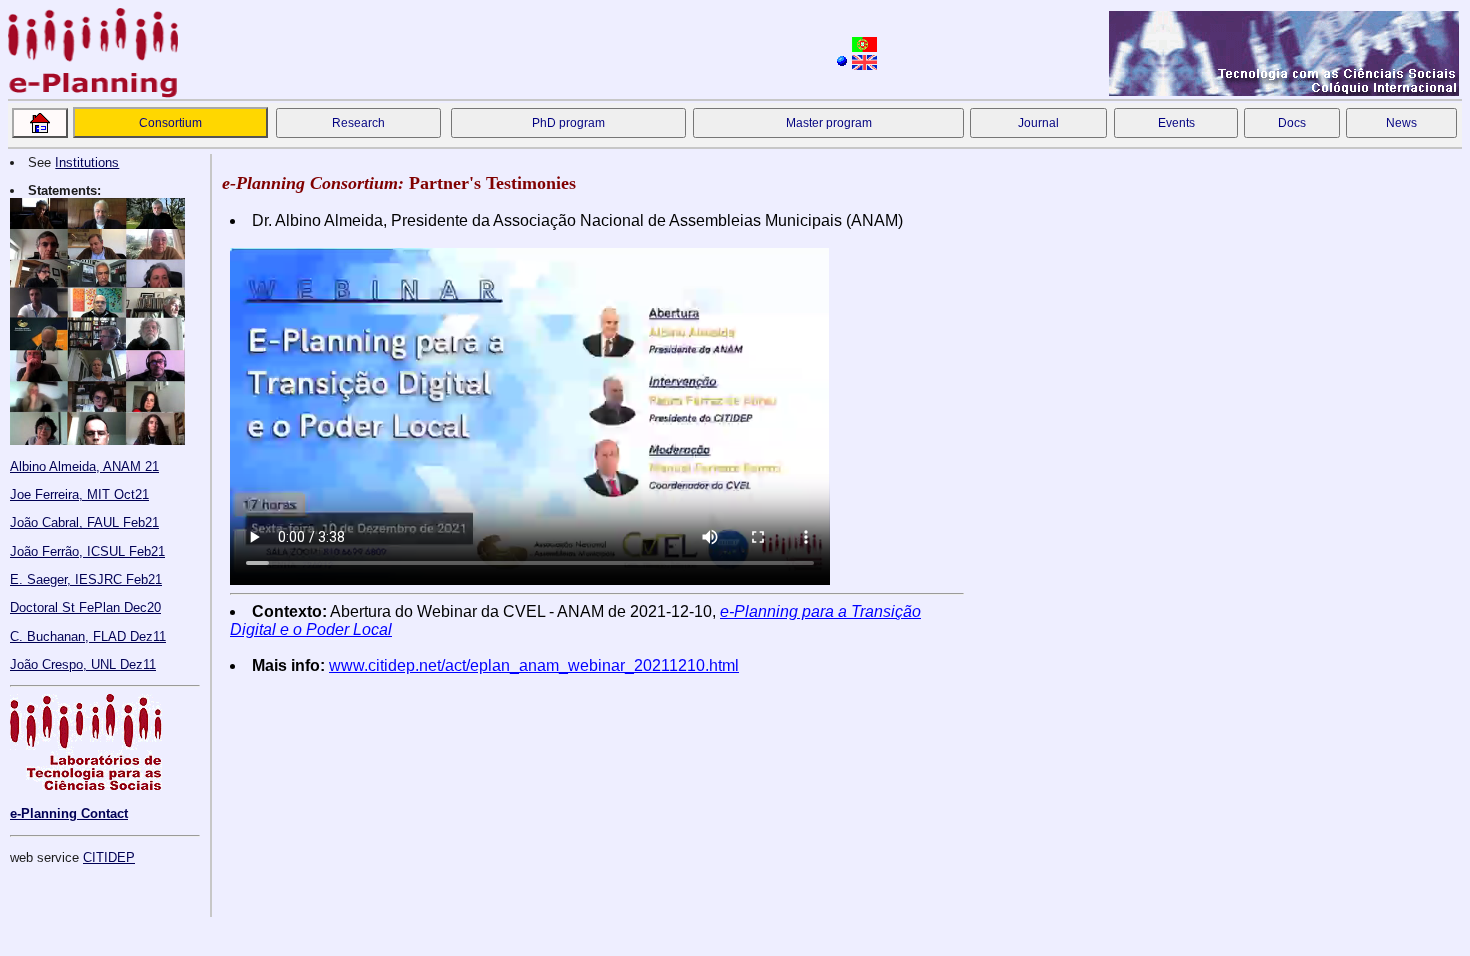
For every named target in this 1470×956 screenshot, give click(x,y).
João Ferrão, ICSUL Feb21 (87, 551)
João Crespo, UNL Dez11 (83, 664)
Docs (1292, 123)
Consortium (170, 123)
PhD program (568, 123)
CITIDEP (109, 857)
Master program (829, 123)
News (1401, 123)
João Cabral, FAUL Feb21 (84, 522)
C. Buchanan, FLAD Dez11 (88, 636)
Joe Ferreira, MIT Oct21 (79, 494)
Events (1176, 123)
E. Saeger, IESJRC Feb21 (86, 579)
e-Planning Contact (69, 813)
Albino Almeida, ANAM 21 (84, 466)
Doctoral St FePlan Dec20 (85, 607)
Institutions (87, 162)
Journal (1038, 123)
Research (358, 123)
